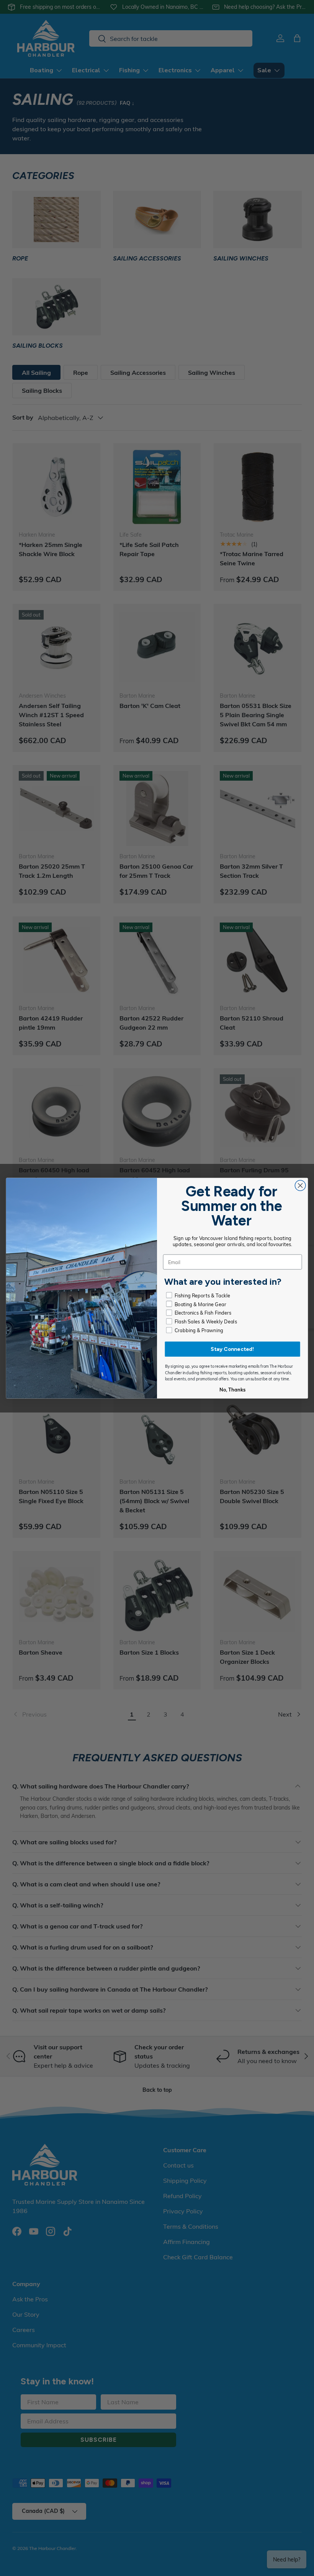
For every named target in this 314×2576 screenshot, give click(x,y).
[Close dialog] (300, 1185)
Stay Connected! (232, 1349)
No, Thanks (232, 1390)
